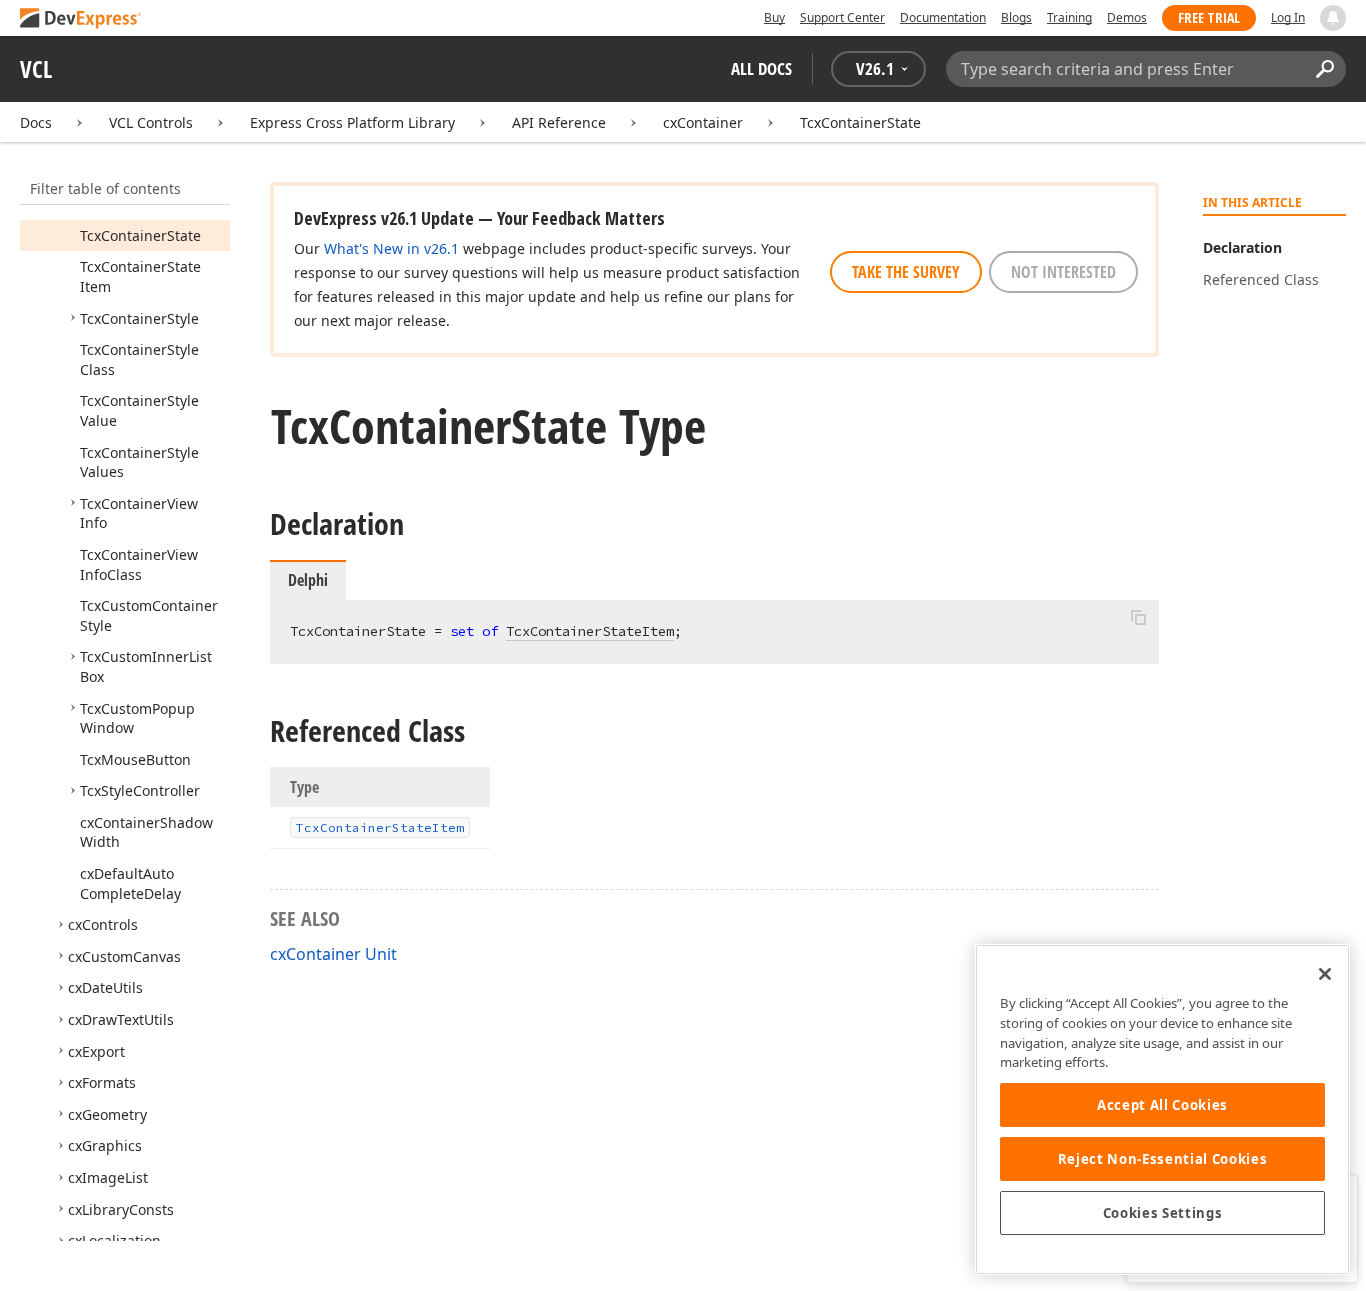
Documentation (943, 17)
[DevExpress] (81, 19)
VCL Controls (151, 122)
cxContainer (703, 122)
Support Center (842, 17)
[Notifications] (1333, 18)
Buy (774, 17)
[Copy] (1138, 617)
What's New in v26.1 (391, 248)
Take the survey (906, 272)
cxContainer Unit (333, 954)
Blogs (1016, 17)
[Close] (1325, 974)
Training (1069, 17)
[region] (1162, 1109)
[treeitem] (140, 235)
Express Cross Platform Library (352, 122)
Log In (1288, 17)
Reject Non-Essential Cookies (1162, 1159)
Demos (1127, 17)
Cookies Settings (1163, 1213)
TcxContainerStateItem (590, 631)
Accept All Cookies (1162, 1105)
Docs (36, 122)
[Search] (1324, 69)
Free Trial (1209, 17)
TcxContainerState (860, 122)
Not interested (1063, 272)
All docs (761, 68)
